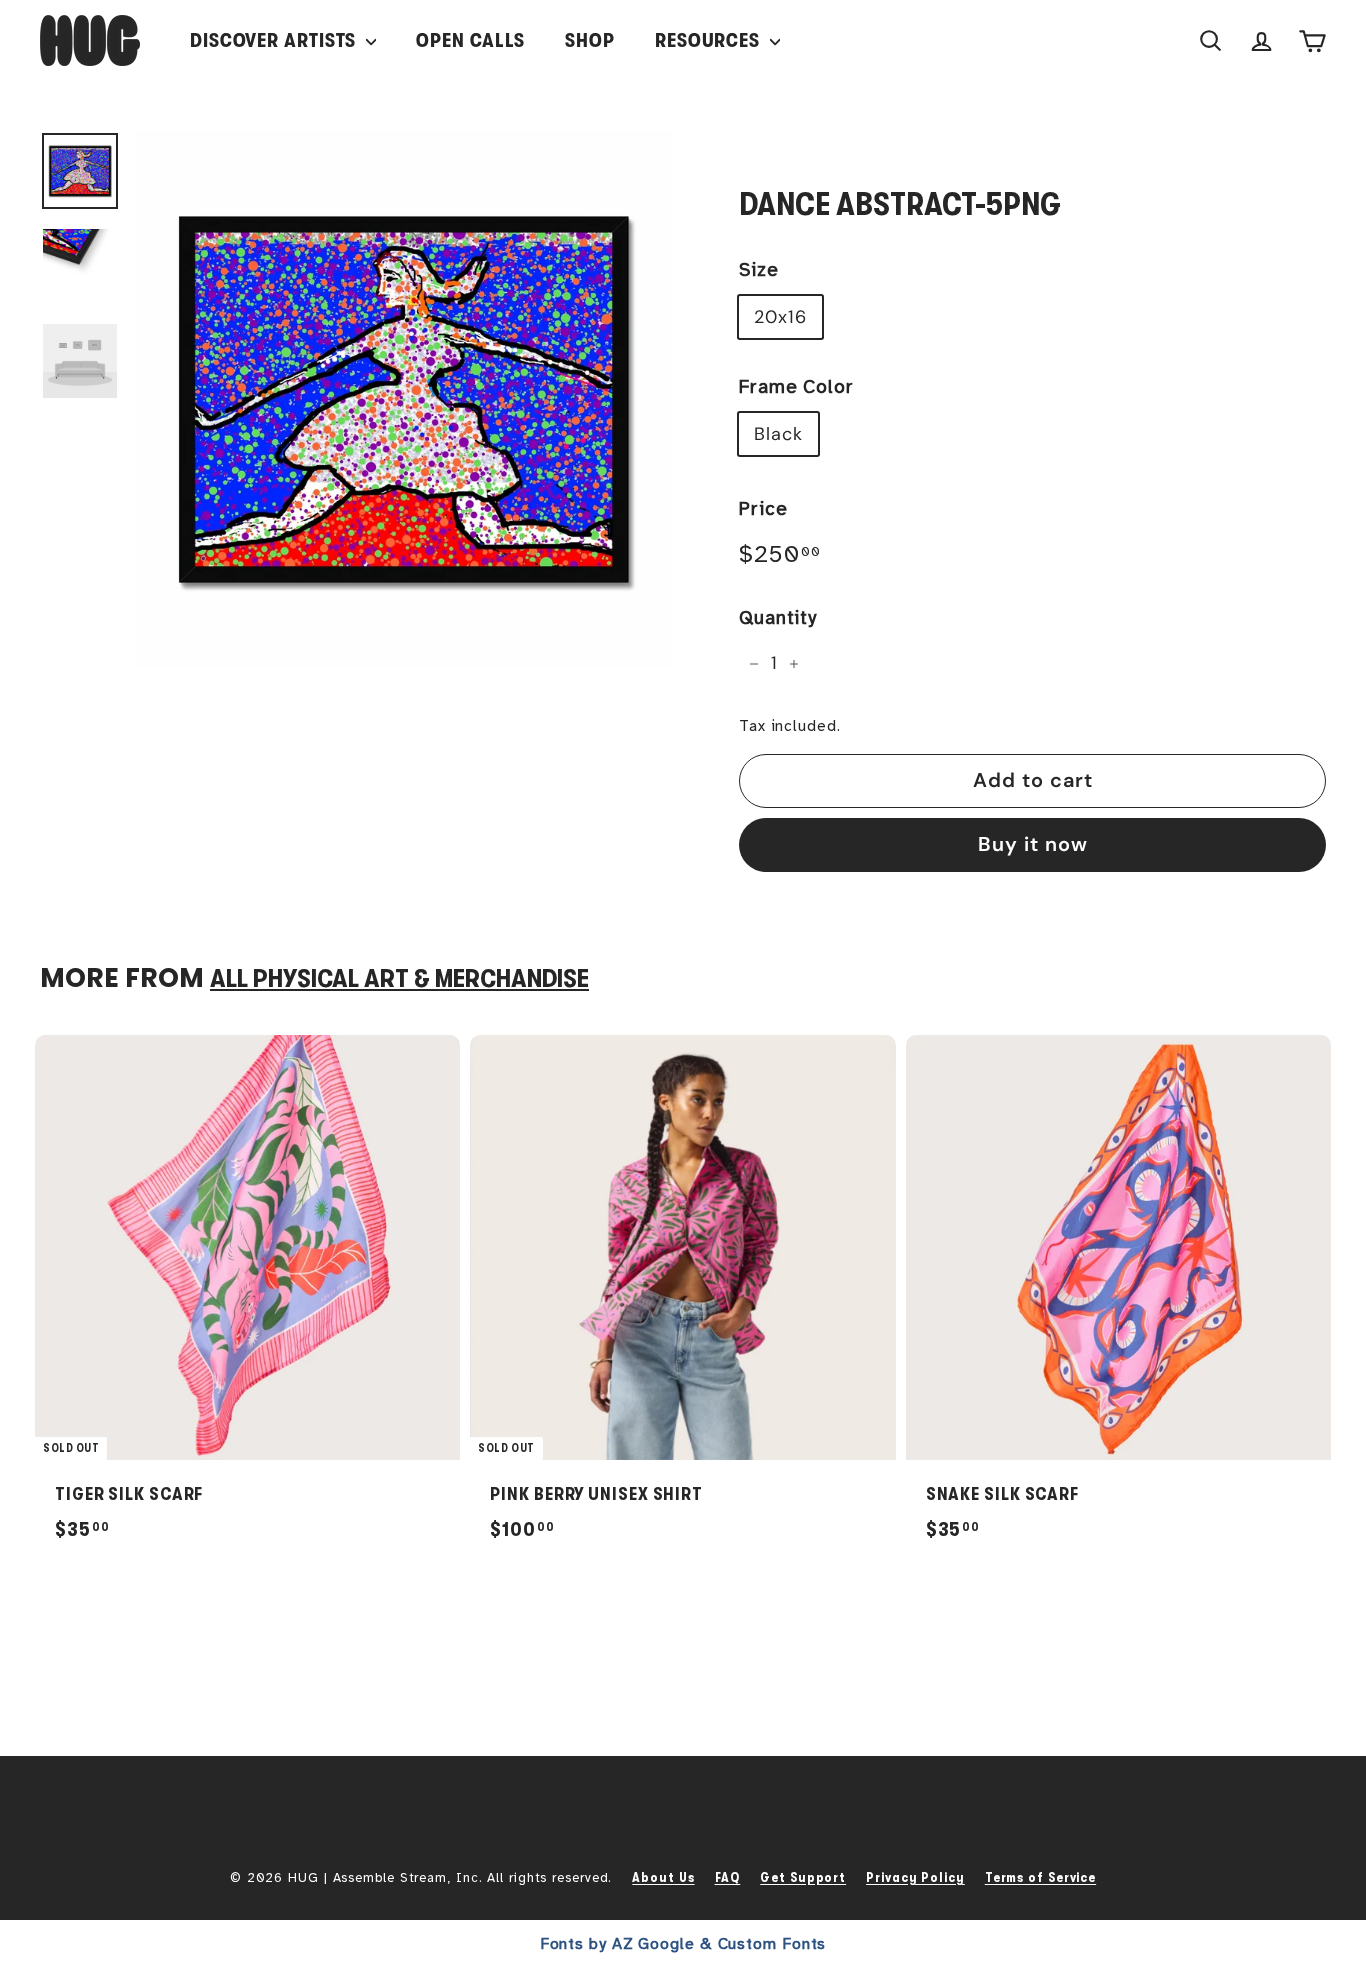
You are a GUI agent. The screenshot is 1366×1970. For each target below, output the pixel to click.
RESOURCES (710, 40)
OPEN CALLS (470, 40)
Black (778, 434)
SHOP (590, 40)
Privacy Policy (915, 1877)
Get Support (803, 1877)
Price (763, 509)
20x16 (780, 317)
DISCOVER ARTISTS (275, 40)
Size (759, 270)
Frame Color (796, 387)
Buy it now (1033, 844)
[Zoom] (403, 399)
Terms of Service (1040, 1877)
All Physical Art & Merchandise (399, 978)
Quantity (778, 618)
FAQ (728, 1877)
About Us (663, 1877)
